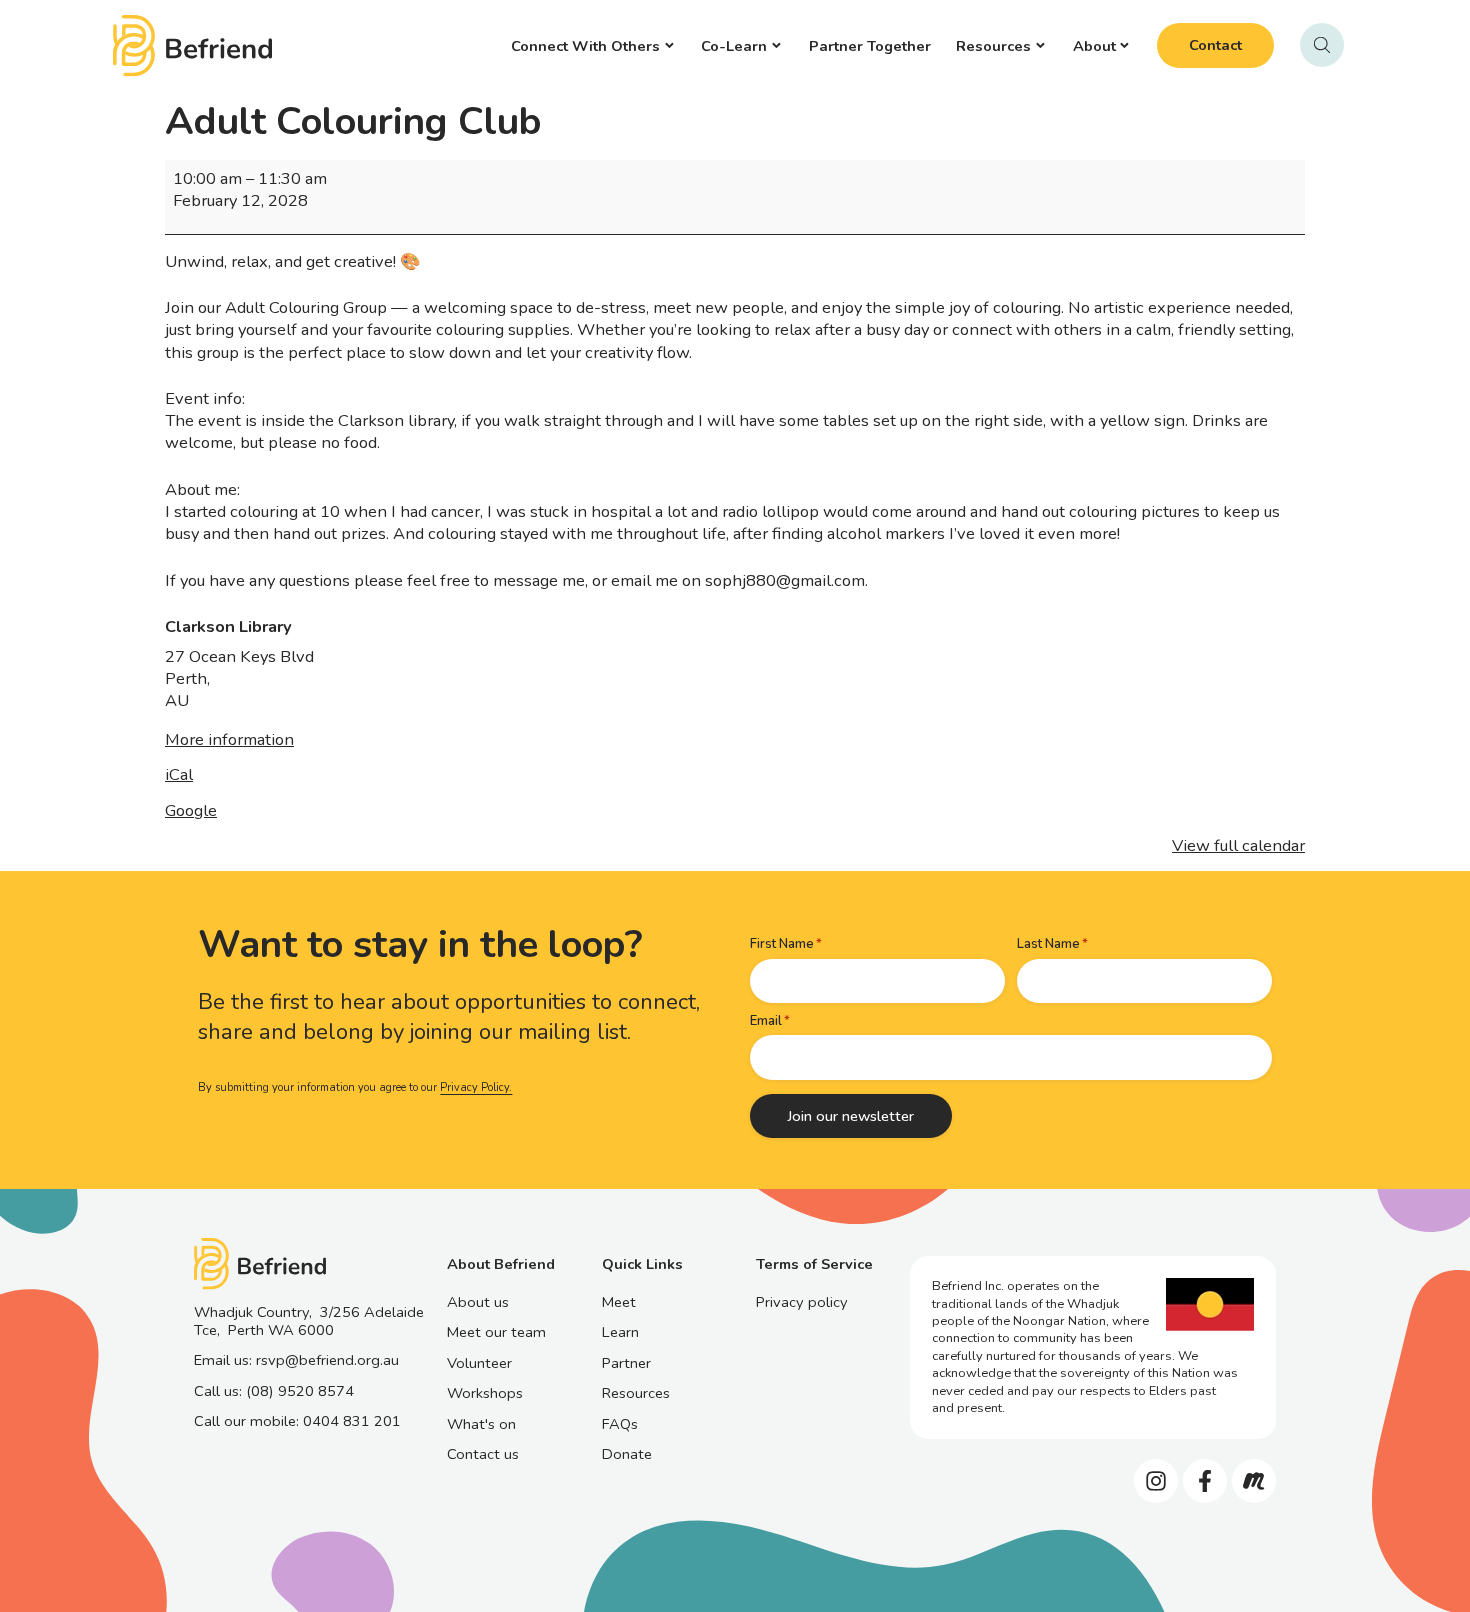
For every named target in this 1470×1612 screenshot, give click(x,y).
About (1094, 46)
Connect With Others (585, 46)
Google (191, 810)
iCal (179, 774)
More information (229, 739)
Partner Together (870, 46)
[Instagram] (1156, 1481)
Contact (1215, 45)
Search (1322, 45)
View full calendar (1238, 845)
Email (766, 1021)
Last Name (1048, 944)
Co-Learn (734, 46)
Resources (993, 46)
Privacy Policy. (476, 1087)
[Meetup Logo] (1254, 1481)
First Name (782, 944)
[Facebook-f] (1205, 1481)
